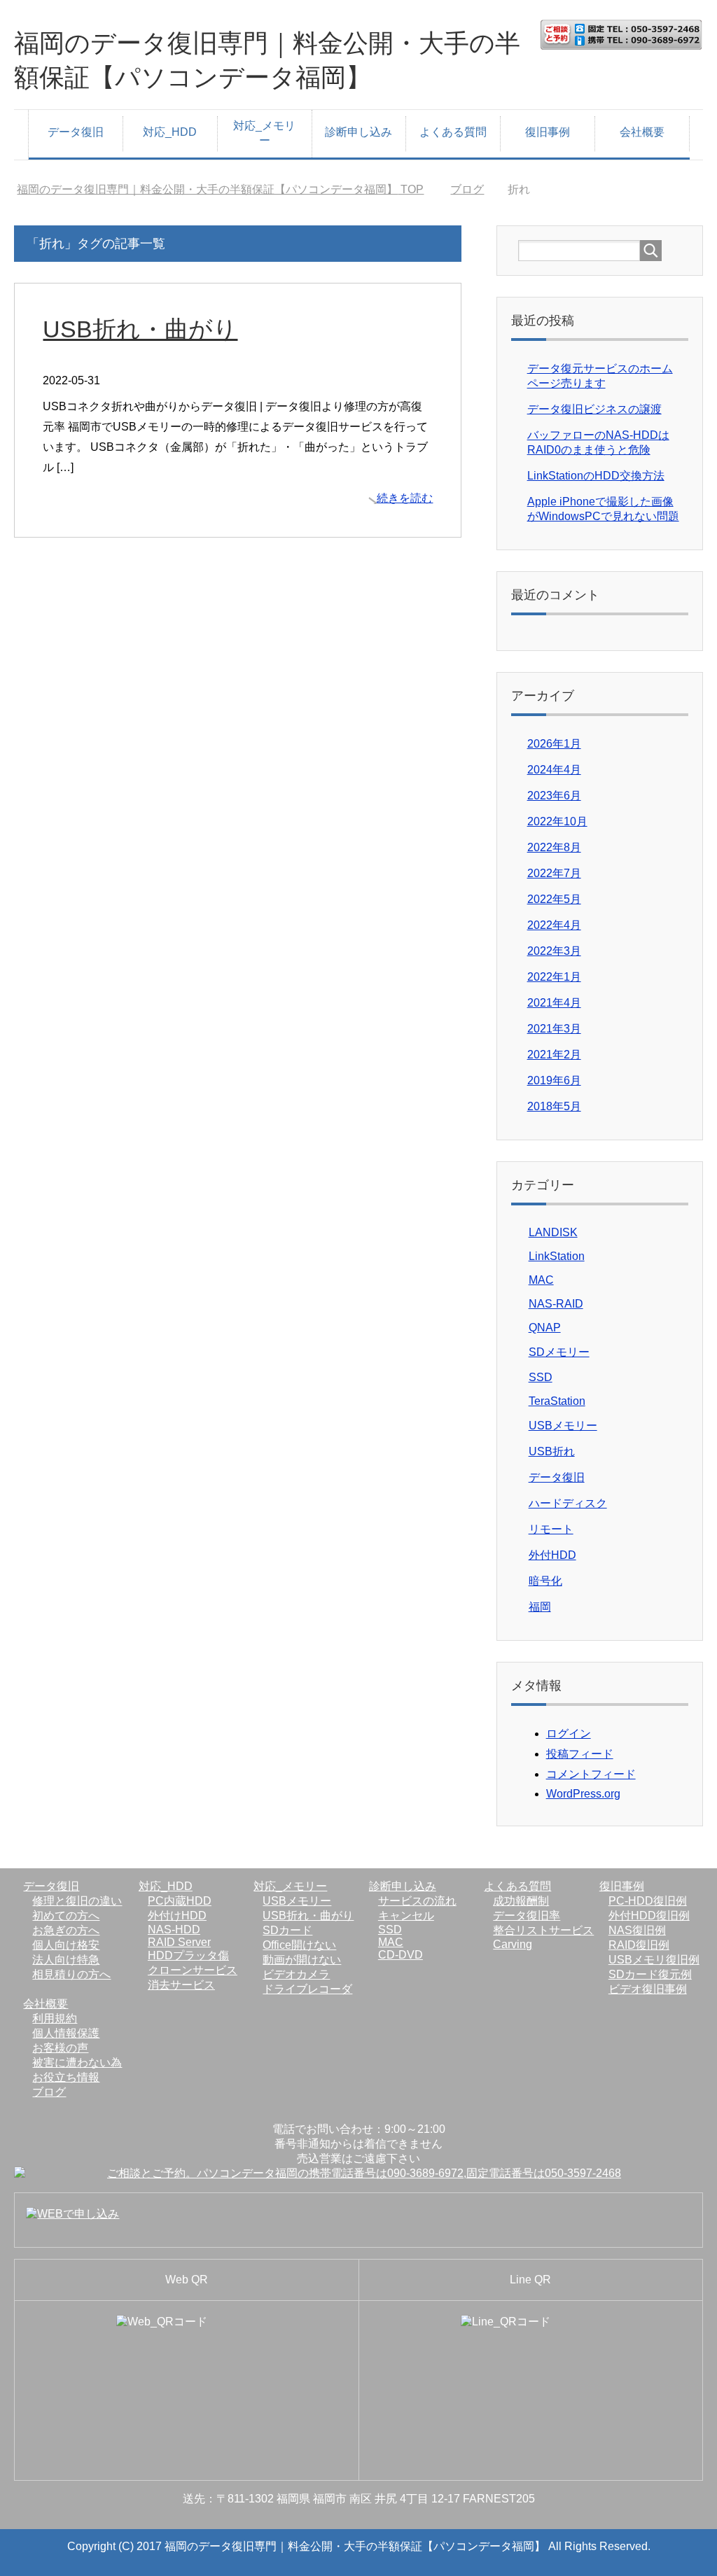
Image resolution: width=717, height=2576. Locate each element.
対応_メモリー (264, 133)
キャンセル (406, 1916)
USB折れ (552, 1451)
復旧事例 (548, 132)
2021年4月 (554, 1003)
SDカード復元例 (650, 1974)
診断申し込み (358, 132)
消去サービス (181, 1985)
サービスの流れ (417, 1901)
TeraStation (557, 1401)
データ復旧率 (527, 1916)
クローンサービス (193, 1970)
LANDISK (553, 1232)
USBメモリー (563, 1426)
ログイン (569, 1734)
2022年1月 (554, 977)
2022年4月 (554, 925)
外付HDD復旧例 (649, 1916)
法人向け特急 (66, 1960)
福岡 (540, 1607)
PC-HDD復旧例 (648, 1901)
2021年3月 (554, 1029)
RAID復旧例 (639, 1945)
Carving (513, 1944)
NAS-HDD (174, 1930)
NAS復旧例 (637, 1930)
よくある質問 (453, 132)
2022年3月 (554, 951)
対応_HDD (170, 132)
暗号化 (545, 1581)
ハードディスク (568, 1503)
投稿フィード (580, 1754)
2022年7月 (554, 873)
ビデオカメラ (296, 1974)
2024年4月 (554, 770)
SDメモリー (559, 1352)
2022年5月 (554, 899)
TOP (220, 189)
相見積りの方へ (71, 1974)
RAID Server (179, 1942)
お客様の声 (60, 2048)
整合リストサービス (543, 1930)
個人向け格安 (66, 1945)
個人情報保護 (66, 2033)
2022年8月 (554, 847)
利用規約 (55, 2018)
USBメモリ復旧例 (654, 1960)
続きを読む (405, 498)
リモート (551, 1529)
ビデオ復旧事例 (648, 1989)
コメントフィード (591, 1774)
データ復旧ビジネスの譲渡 (594, 409)
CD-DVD (401, 1955)
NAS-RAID (556, 1304)
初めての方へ (66, 1916)
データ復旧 (76, 132)
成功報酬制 (521, 1901)
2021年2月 (554, 1055)
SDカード (287, 1930)
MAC (541, 1280)
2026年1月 (554, 744)
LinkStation (557, 1256)
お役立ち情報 (66, 2077)
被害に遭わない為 (77, 2063)
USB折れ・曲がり (140, 329)
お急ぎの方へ (66, 1930)
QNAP (545, 1328)
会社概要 (642, 132)
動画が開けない (302, 1960)
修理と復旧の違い (77, 1901)
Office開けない (299, 1945)
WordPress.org (583, 1794)
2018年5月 (554, 1106)
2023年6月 (554, 796)
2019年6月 (554, 1080)
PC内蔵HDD (180, 1901)
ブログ (49, 2092)
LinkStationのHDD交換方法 (596, 476)
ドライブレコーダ (307, 1989)
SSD (541, 1377)
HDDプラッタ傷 (188, 1955)
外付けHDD (177, 1916)
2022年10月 (557, 821)
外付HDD (552, 1555)
